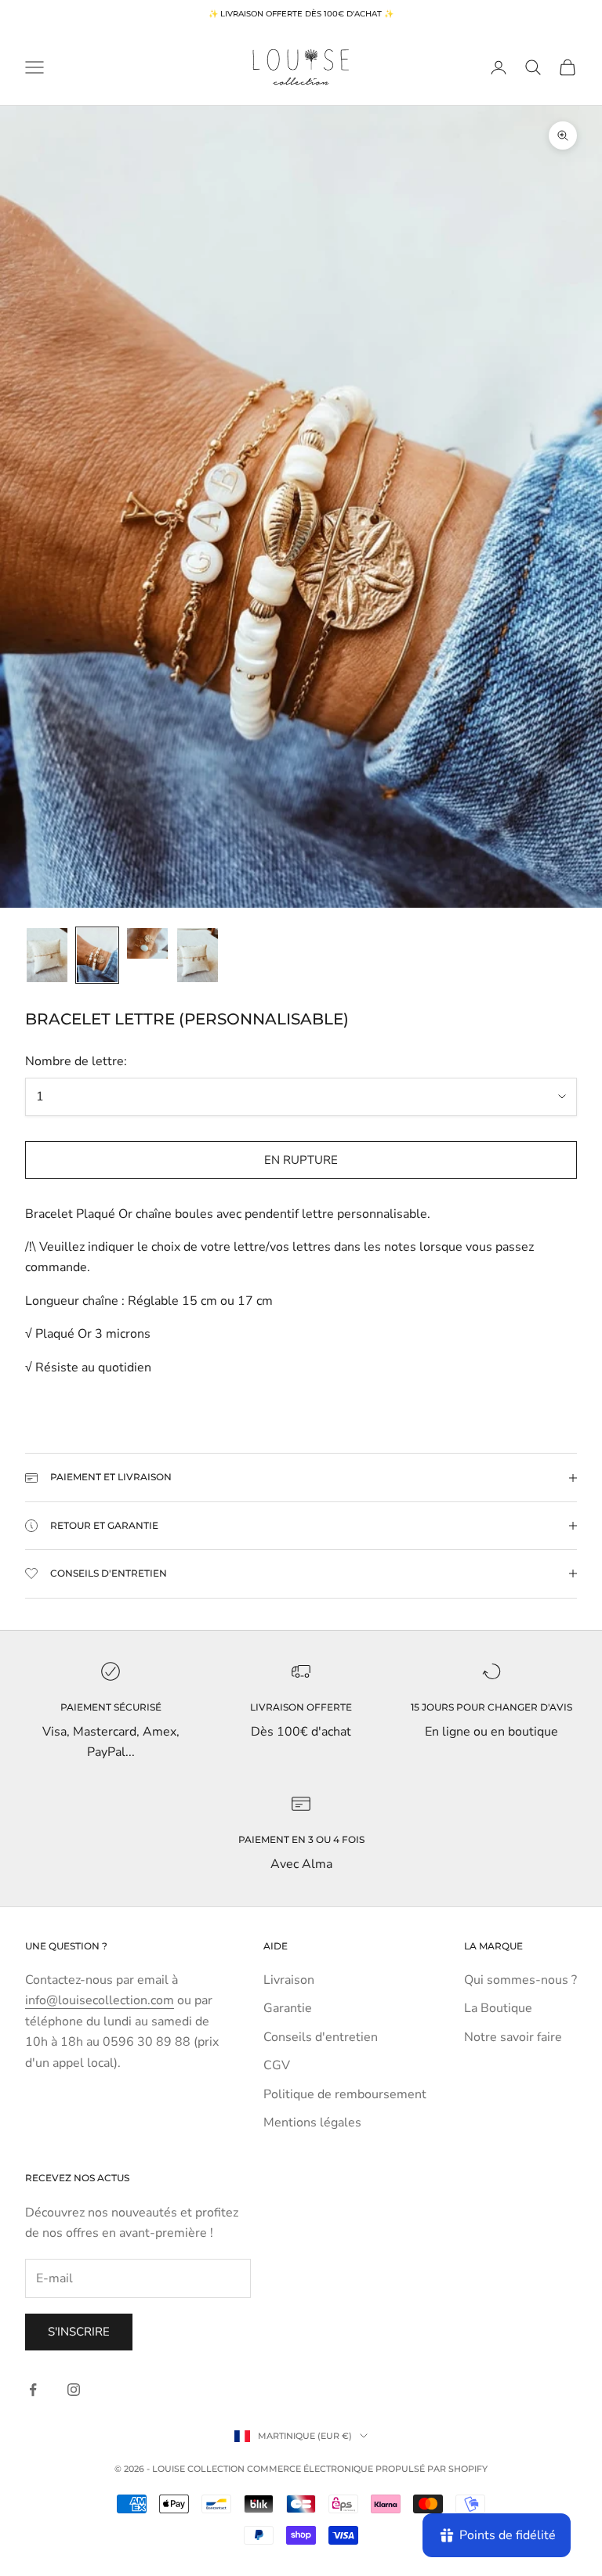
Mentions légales (312, 2123)
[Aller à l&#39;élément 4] (198, 955)
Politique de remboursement (345, 2094)
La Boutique (498, 2008)
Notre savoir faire (513, 2037)
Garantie (288, 2008)
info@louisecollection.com (100, 2000)
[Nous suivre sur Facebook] (33, 2390)
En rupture (301, 1160)
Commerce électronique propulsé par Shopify (367, 2469)
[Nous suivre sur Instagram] (74, 2390)
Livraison (289, 1980)
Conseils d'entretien (321, 2037)
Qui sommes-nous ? (520, 1980)
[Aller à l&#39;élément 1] (47, 955)
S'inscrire (79, 2332)
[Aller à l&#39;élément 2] (97, 955)
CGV (277, 2065)
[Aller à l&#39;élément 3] (147, 943)
